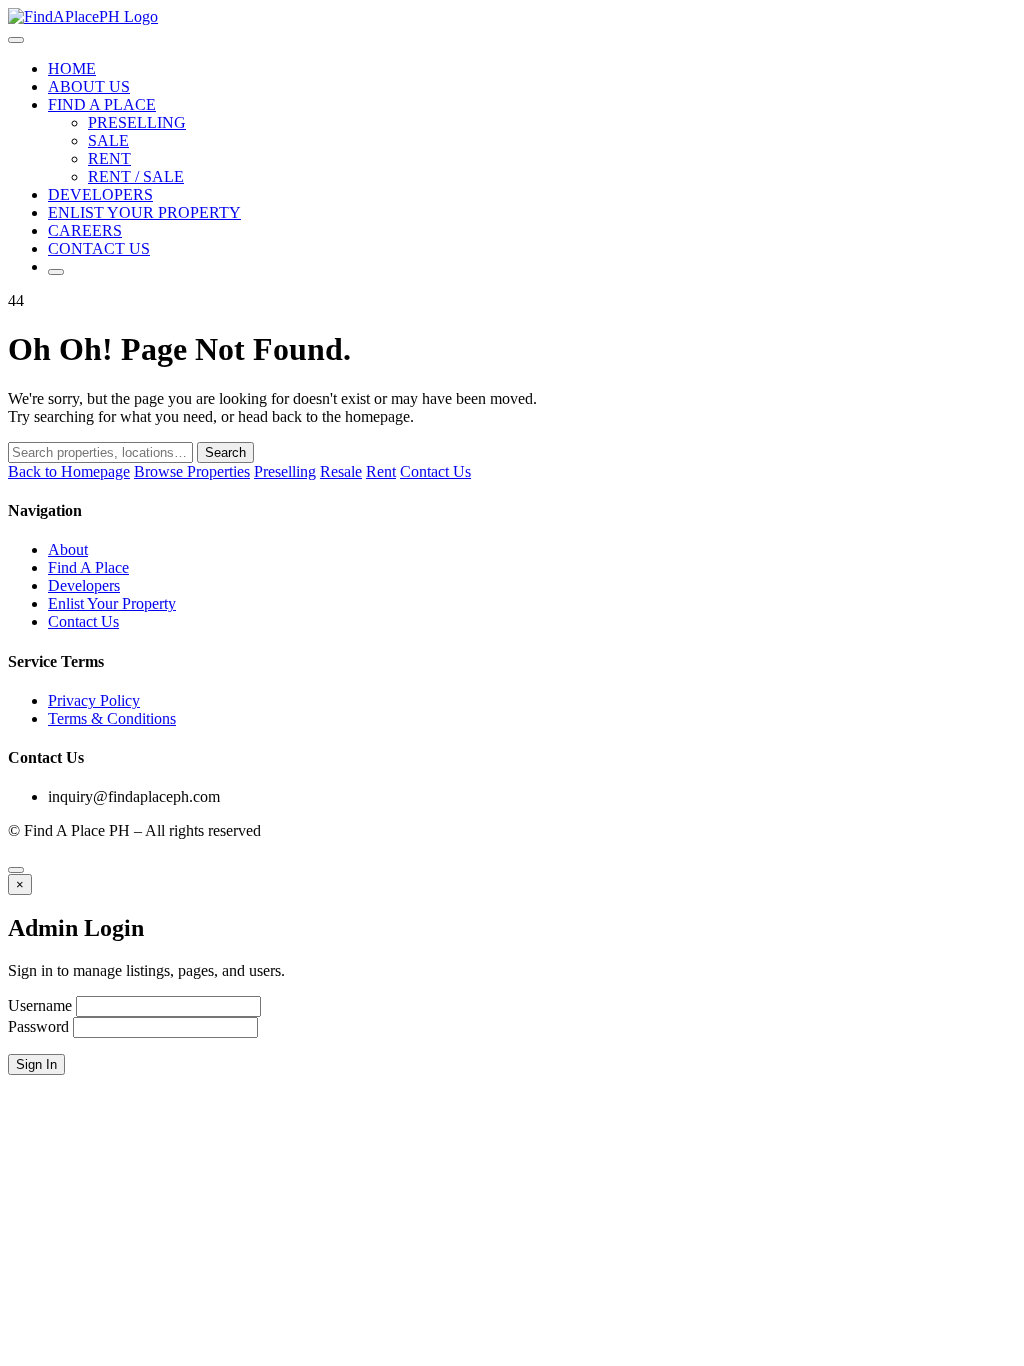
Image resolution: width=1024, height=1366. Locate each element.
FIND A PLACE (102, 104)
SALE (108, 140)
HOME (72, 68)
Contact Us (435, 471)
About (68, 549)
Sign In (36, 1064)
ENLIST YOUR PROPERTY (144, 212)
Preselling (285, 471)
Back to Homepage (69, 471)
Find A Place (88, 567)
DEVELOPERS (100, 194)
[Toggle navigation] (16, 40)
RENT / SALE (136, 176)
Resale (341, 471)
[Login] (56, 272)
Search (225, 452)
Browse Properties (192, 471)
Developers (84, 585)
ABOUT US (89, 86)
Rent (381, 471)
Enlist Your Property (112, 603)
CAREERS (85, 230)
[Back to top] (16, 870)
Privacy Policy (94, 700)
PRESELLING (137, 122)
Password (38, 1026)
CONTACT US (99, 248)
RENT (109, 158)
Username (40, 1005)
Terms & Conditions (112, 718)
